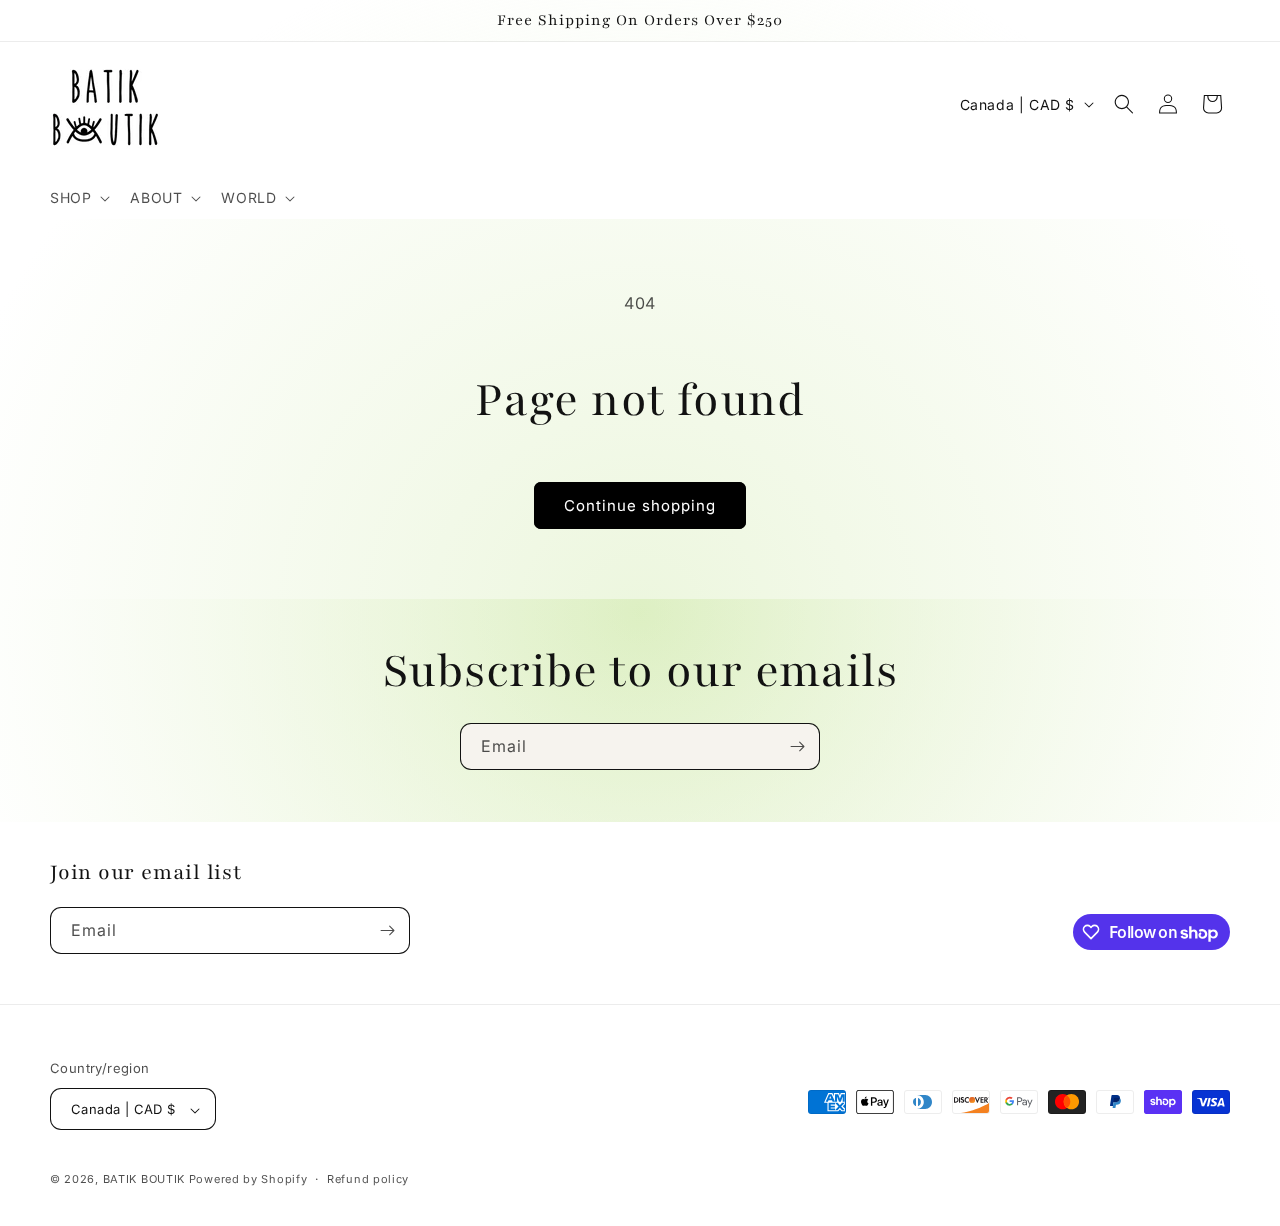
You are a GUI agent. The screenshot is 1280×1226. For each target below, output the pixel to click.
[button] (78, 198)
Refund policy (368, 1179)
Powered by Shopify (248, 1180)
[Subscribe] (797, 746)
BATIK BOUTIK (144, 1180)
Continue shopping (640, 505)
